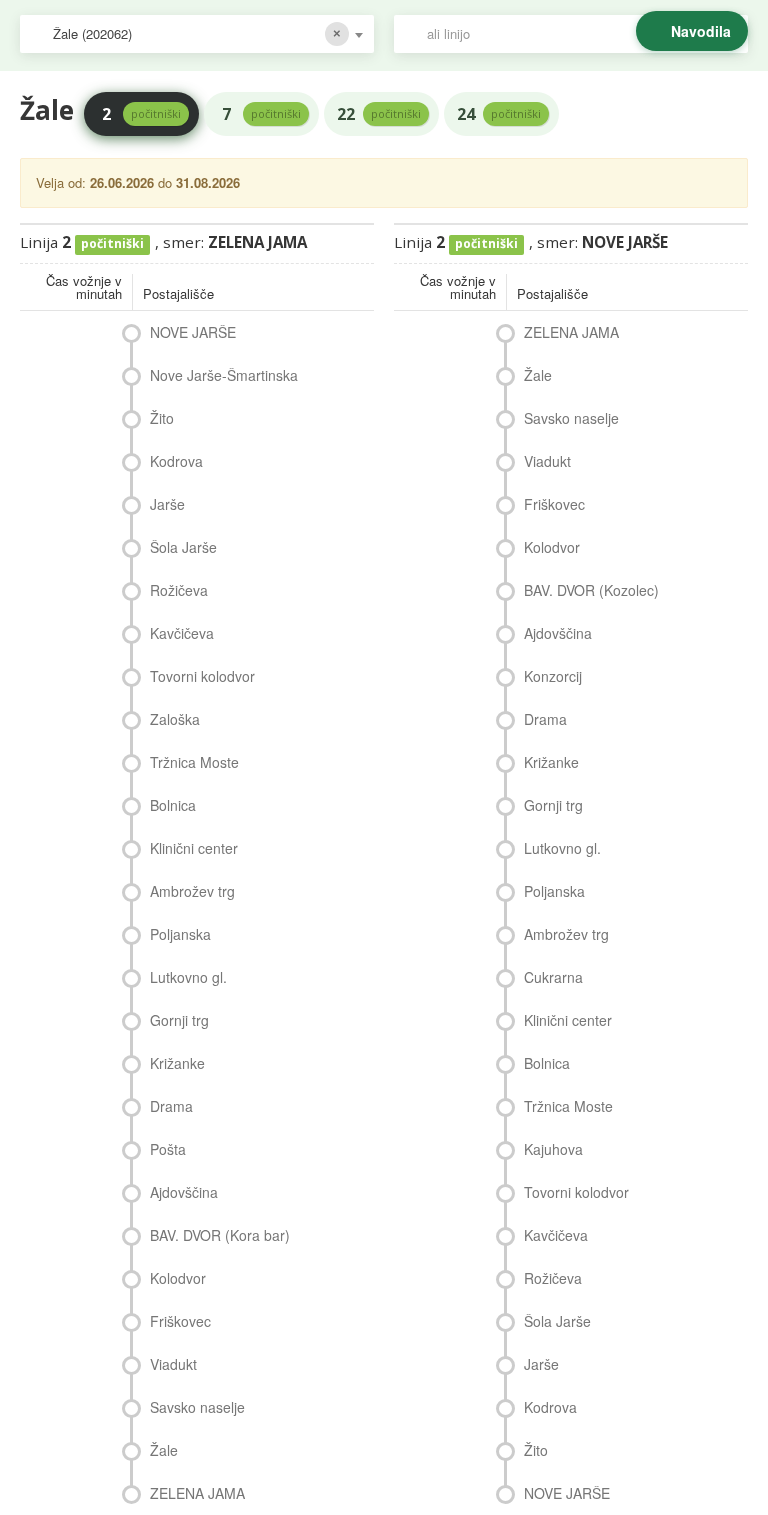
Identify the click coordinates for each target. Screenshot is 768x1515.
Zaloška (175, 719)
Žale (164, 1450)
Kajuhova (553, 1149)
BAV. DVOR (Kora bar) (220, 1235)
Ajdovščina (184, 1192)
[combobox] (197, 34)
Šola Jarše (183, 547)
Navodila (701, 31)
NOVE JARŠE (193, 332)
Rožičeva (179, 590)
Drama (171, 1106)
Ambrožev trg (192, 891)
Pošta (168, 1149)
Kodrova (176, 461)
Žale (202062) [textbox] (92, 33)
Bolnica (173, 805)
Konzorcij (553, 676)
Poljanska (180, 934)
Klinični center (194, 848)
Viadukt (173, 1364)
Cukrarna (553, 977)
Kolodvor (178, 1278)
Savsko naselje (197, 1407)
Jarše (167, 504)
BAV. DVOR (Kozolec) (591, 590)
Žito (162, 418)
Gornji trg (179, 1020)
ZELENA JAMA (197, 1493)
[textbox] (581, 34)
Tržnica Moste (194, 762)
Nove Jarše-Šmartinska (224, 375)
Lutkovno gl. (188, 977)
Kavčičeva (182, 633)
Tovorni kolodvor (202, 676)
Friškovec (180, 1321)
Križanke (177, 1063)
